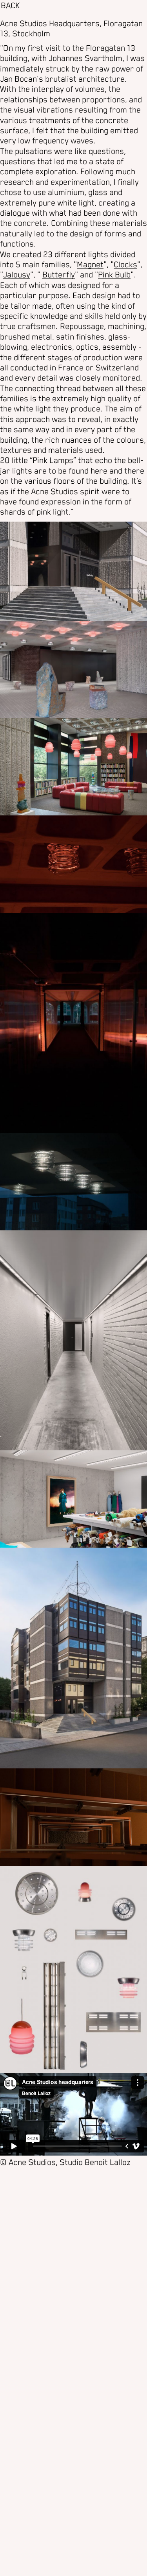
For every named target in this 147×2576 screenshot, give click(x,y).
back (10, 6)
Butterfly (59, 275)
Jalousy (17, 275)
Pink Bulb (114, 275)
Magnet (90, 265)
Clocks (125, 265)
